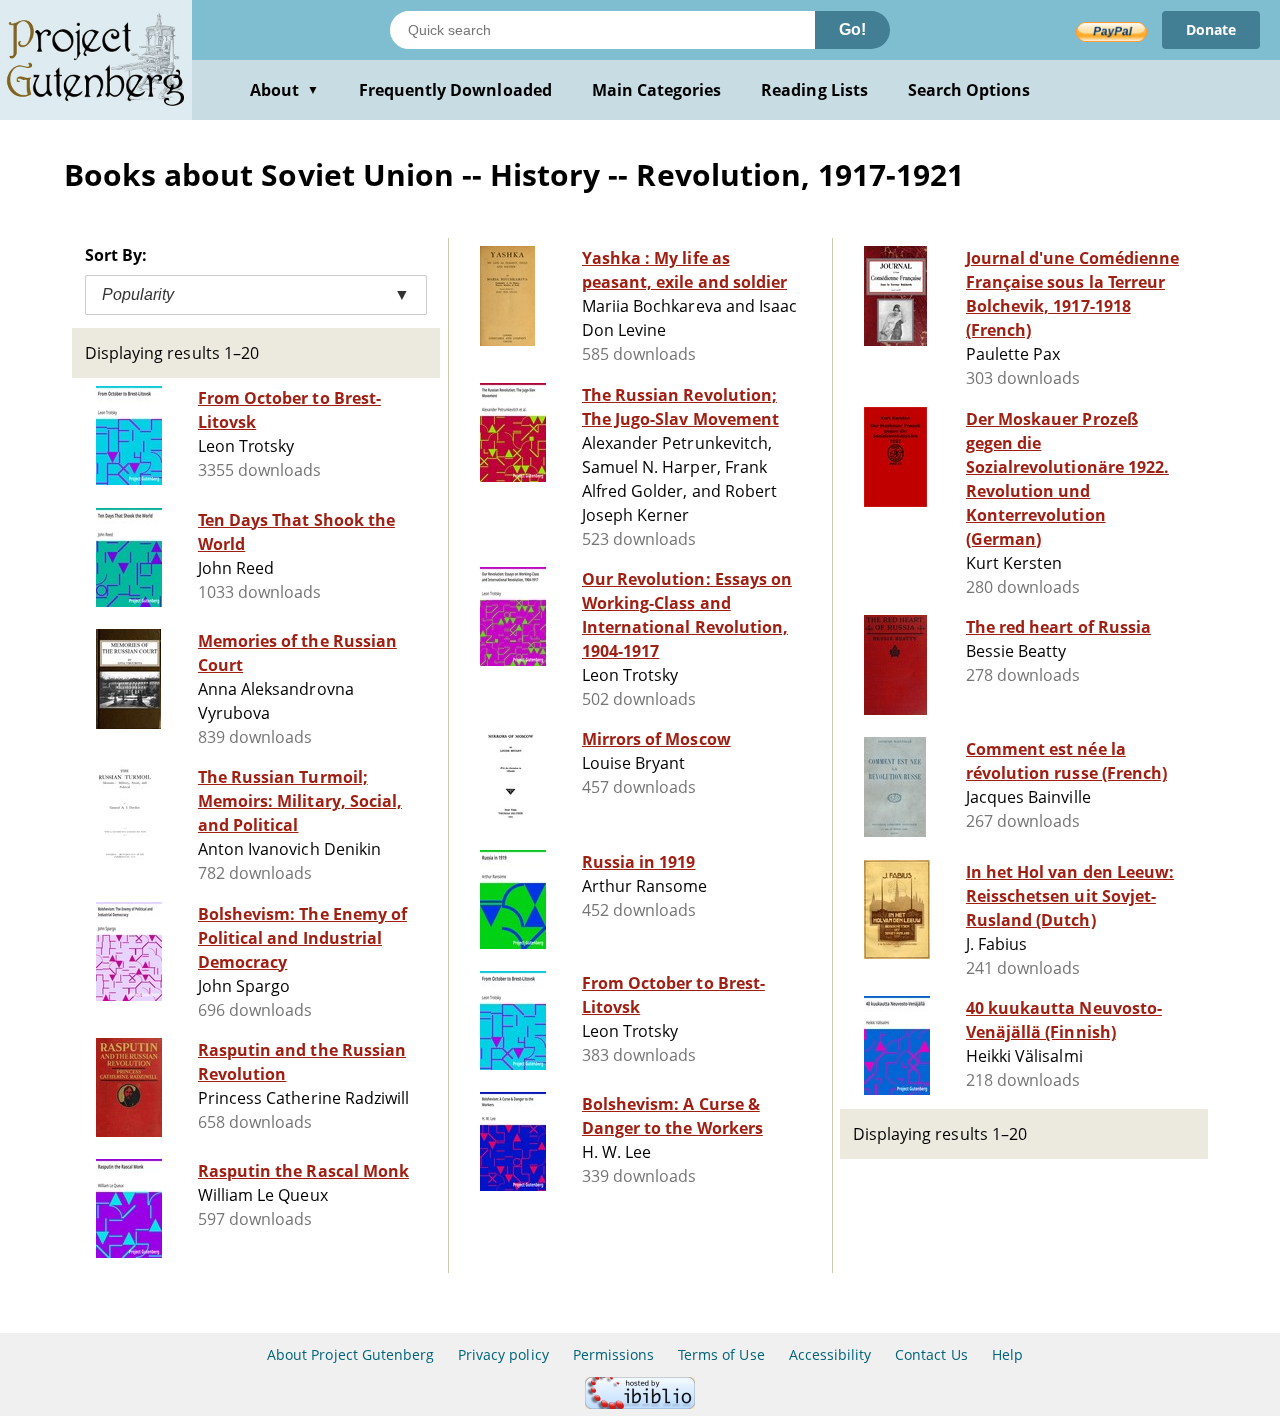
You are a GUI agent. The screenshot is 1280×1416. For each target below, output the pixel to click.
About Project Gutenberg (350, 1354)
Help (1007, 1354)
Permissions (613, 1354)
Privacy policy (503, 1354)
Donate (1211, 29)
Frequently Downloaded (455, 90)
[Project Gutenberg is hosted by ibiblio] (640, 1403)
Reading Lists (814, 90)
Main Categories (657, 90)
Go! (852, 29)
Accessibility (830, 1354)
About (284, 90)
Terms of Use (721, 1354)
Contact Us (931, 1354)
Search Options (969, 90)
